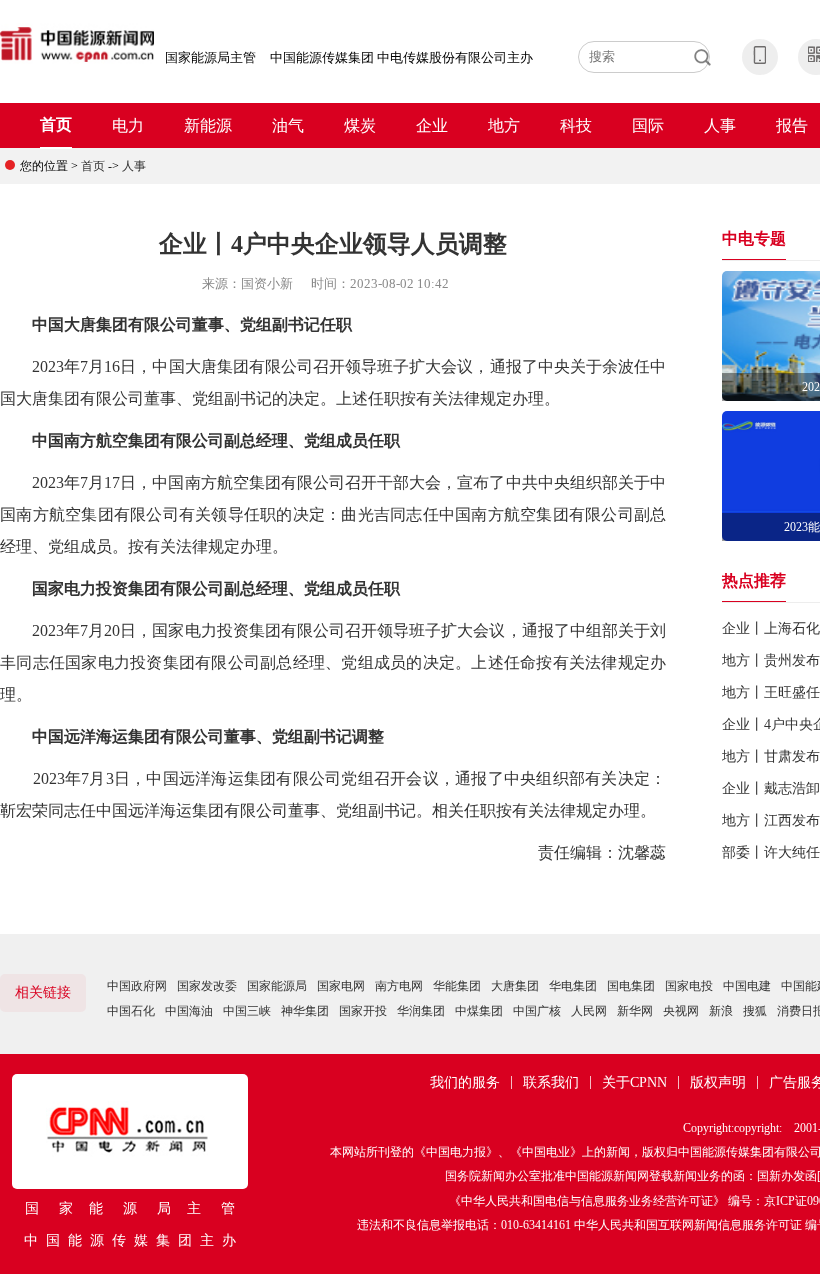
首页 (56, 124)
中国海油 (189, 1011)
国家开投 (363, 1011)
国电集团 (631, 986)
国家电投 (689, 986)
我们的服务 (465, 1082)
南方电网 (399, 986)
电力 (128, 125)
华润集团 (421, 1011)
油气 (288, 125)
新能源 (208, 125)
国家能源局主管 (210, 57)
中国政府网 (137, 986)
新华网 (635, 1011)
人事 (720, 125)
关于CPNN (634, 1082)
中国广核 (537, 1011)
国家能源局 (277, 986)
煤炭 (360, 125)
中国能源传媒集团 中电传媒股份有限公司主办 (401, 57)
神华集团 (305, 1011)
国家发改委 (207, 986)
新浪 (721, 1011)
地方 (504, 125)
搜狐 (755, 1011)
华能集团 (457, 986)
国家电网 (341, 986)
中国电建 (747, 986)
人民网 (589, 1011)
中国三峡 (247, 1011)
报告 (792, 125)
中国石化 (131, 1011)
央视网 (681, 1011)
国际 (648, 125)
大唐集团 (515, 986)
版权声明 (718, 1082)
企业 (432, 125)
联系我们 (551, 1082)
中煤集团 (479, 1011)
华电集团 (573, 986)
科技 (576, 125)
